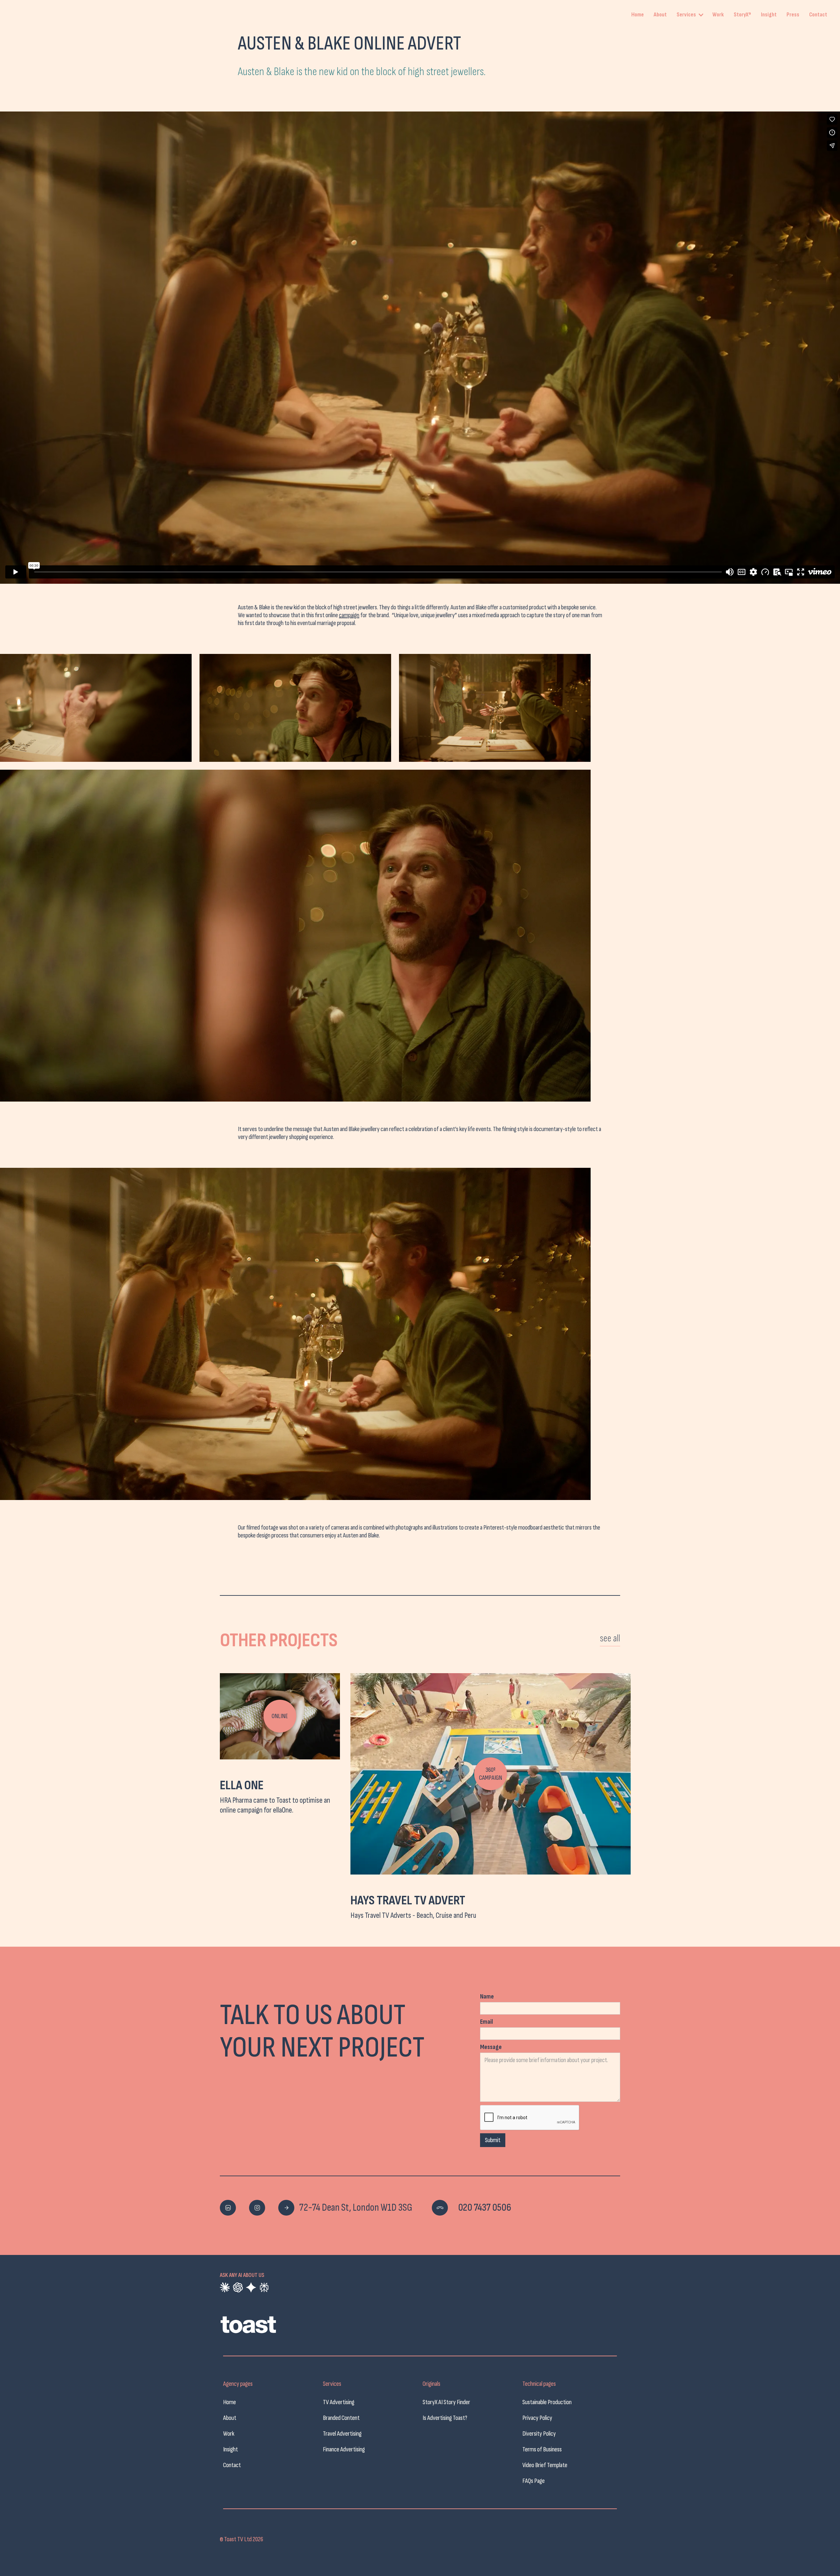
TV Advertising (339, 2402)
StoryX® (742, 15)
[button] (691, 15)
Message (491, 2047)
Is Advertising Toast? (445, 2418)
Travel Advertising (342, 2434)
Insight (769, 15)
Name (487, 1997)
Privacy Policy (537, 2418)
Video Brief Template (545, 2465)
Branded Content (341, 2418)
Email (486, 2022)
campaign (349, 615)
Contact (818, 15)
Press (793, 15)
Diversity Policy (539, 2434)
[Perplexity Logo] (264, 2287)
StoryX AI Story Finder (446, 2402)
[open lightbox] (96, 708)
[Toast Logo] (269, 2328)
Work (718, 15)
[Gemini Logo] (251, 2287)
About (660, 15)
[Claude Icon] (225, 2287)
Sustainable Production (547, 2402)
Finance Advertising (344, 2449)
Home (638, 15)
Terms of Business (542, 2449)
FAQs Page (534, 2481)
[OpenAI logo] (238, 2287)
